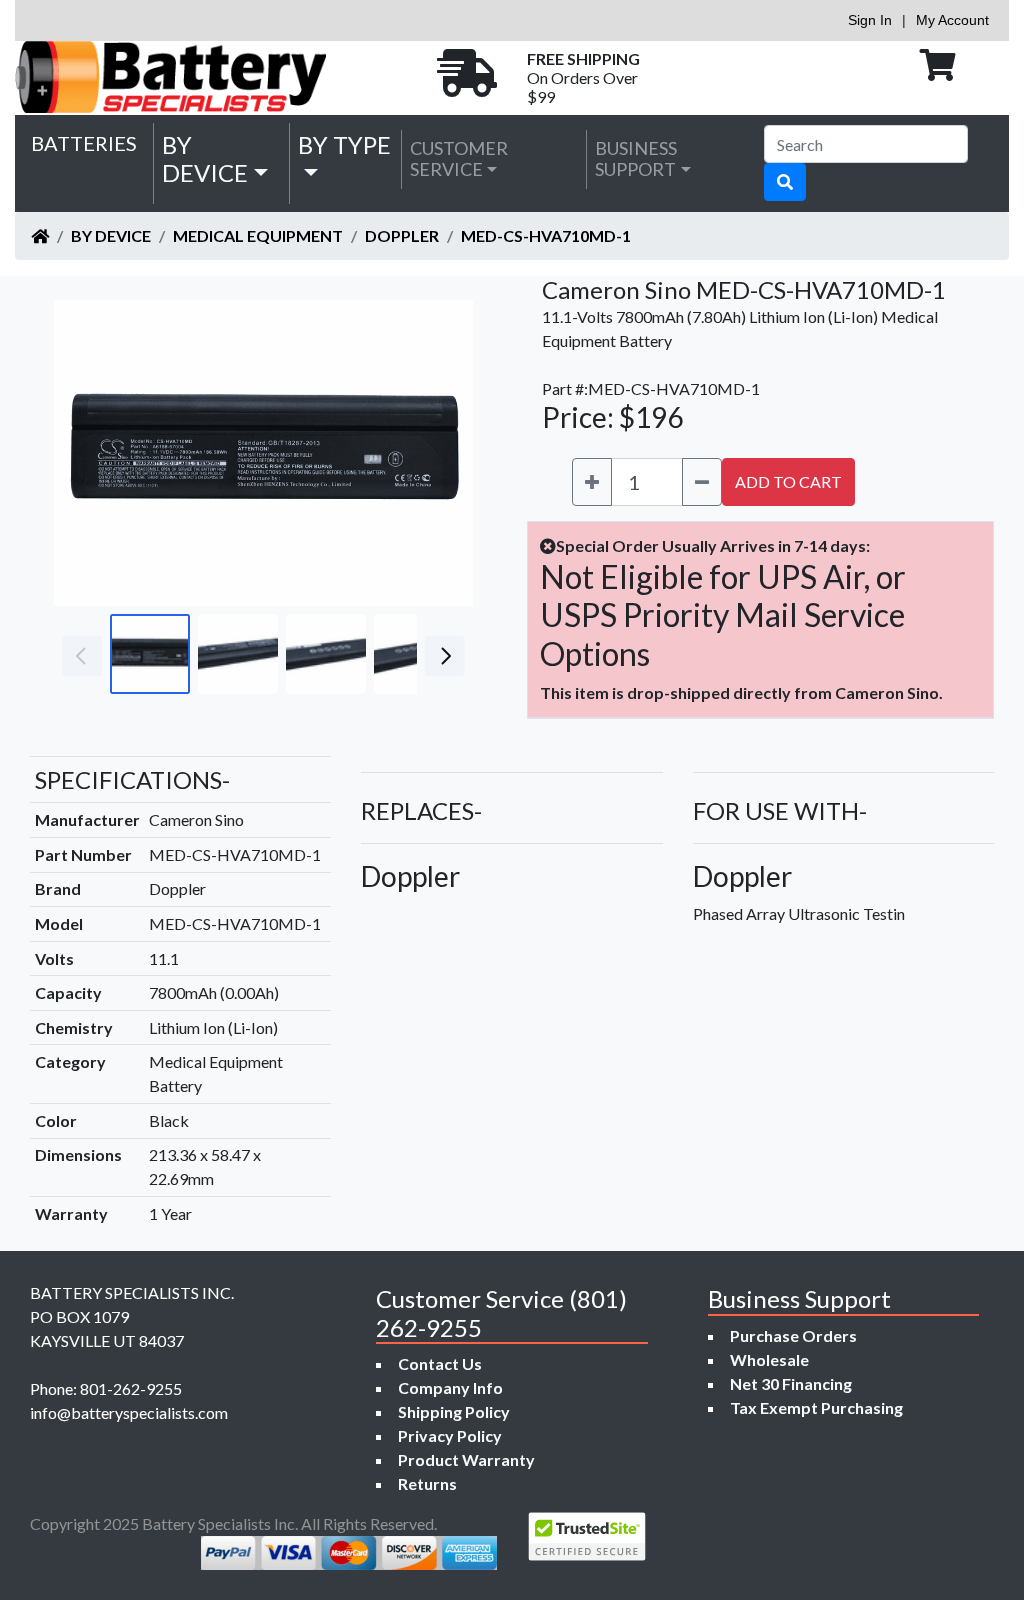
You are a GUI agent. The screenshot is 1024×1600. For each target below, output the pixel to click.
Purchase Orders (793, 1335)
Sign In (870, 20)
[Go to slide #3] (326, 654)
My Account (952, 20)
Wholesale (769, 1359)
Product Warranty (466, 1459)
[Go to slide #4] (414, 654)
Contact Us (440, 1363)
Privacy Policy (450, 1435)
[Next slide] (443, 453)
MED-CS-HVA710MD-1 (546, 235)
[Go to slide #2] (238, 654)
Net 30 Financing (791, 1383)
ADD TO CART (788, 481)
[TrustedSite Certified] (587, 1536)
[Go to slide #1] (150, 654)
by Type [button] (344, 144)
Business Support (636, 159)
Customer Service (459, 159)
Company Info (450, 1387)
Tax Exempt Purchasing (816, 1407)
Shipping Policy (454, 1411)
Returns (427, 1483)
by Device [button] (205, 159)
